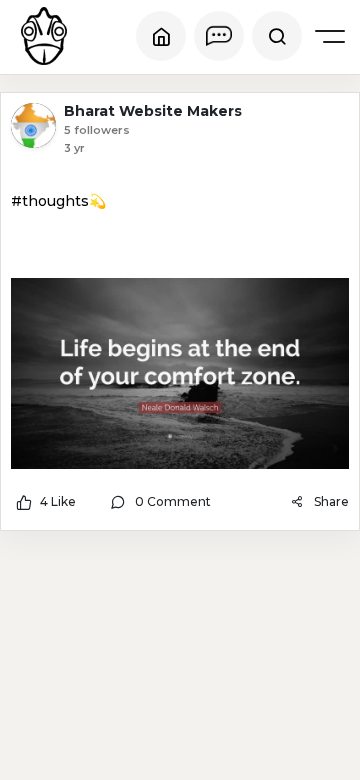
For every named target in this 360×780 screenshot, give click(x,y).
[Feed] (161, 36)
